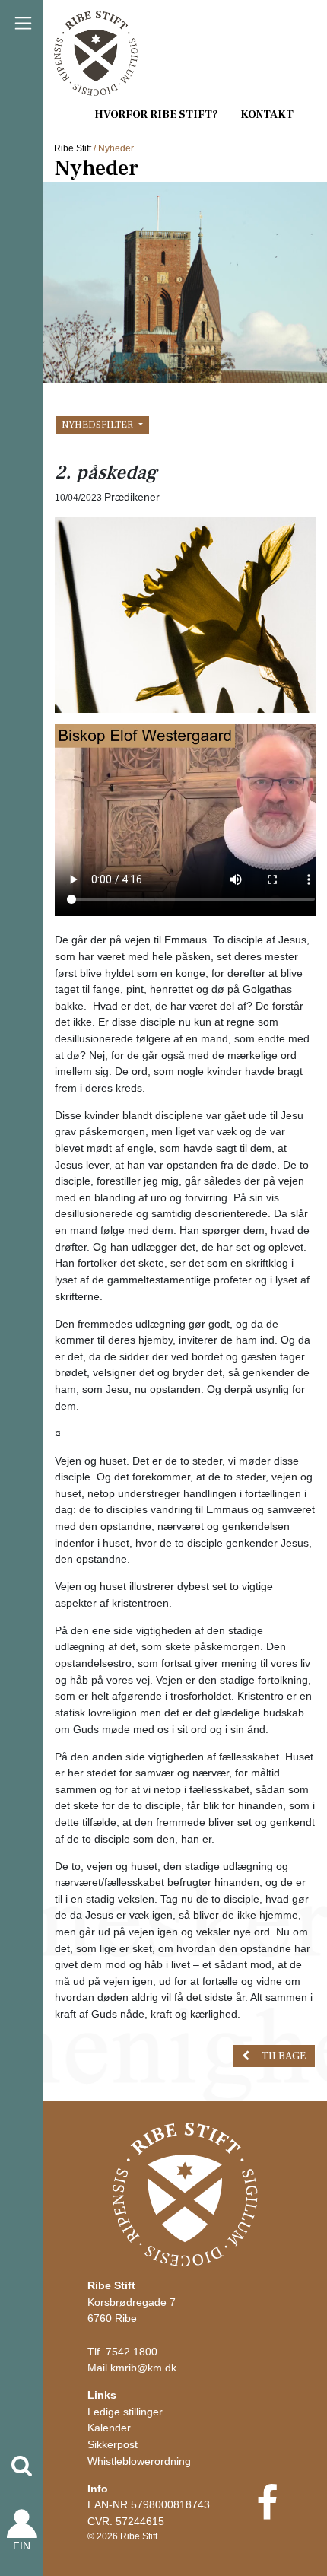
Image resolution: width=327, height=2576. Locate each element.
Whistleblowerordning (139, 2461)
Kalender (109, 2428)
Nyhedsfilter (98, 425)
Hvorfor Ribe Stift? (156, 114)
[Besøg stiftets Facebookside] (267, 2513)
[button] (22, 2466)
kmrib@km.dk (143, 2368)
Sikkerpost (113, 2444)
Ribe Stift (73, 148)
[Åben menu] (23, 23)
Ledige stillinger (125, 2412)
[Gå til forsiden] (185, 2193)
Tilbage (284, 2056)
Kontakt (267, 114)
